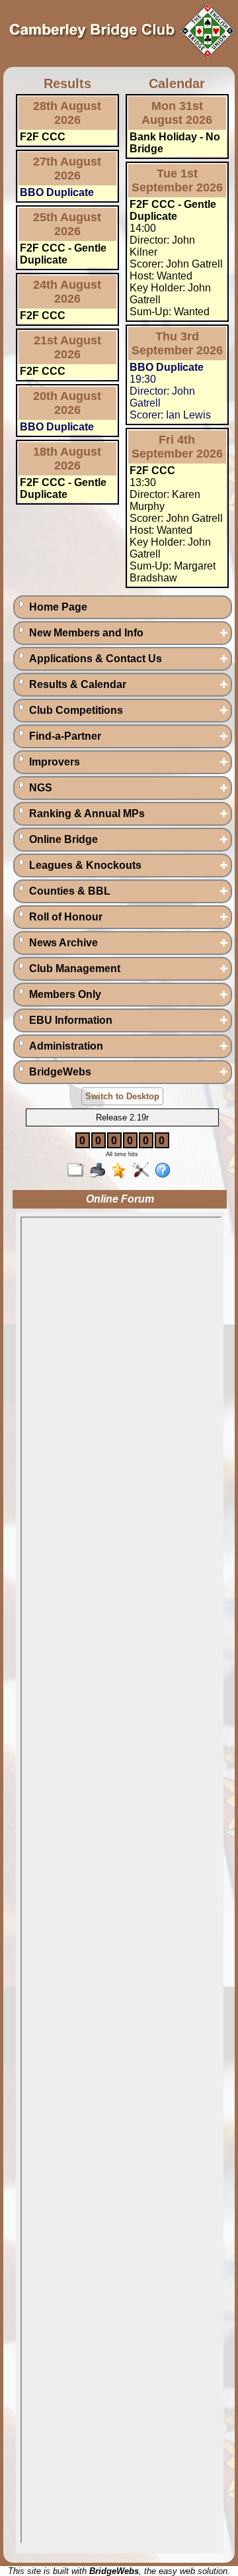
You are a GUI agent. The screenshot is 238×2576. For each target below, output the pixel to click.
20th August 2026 (67, 403)
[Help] (166, 1171)
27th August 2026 (67, 169)
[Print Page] (100, 1171)
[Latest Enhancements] (122, 1171)
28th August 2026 (67, 113)
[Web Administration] (144, 1171)
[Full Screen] (78, 1171)
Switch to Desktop (122, 1096)
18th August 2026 (67, 459)
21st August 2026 (67, 347)
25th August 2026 (67, 224)
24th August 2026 (67, 292)
